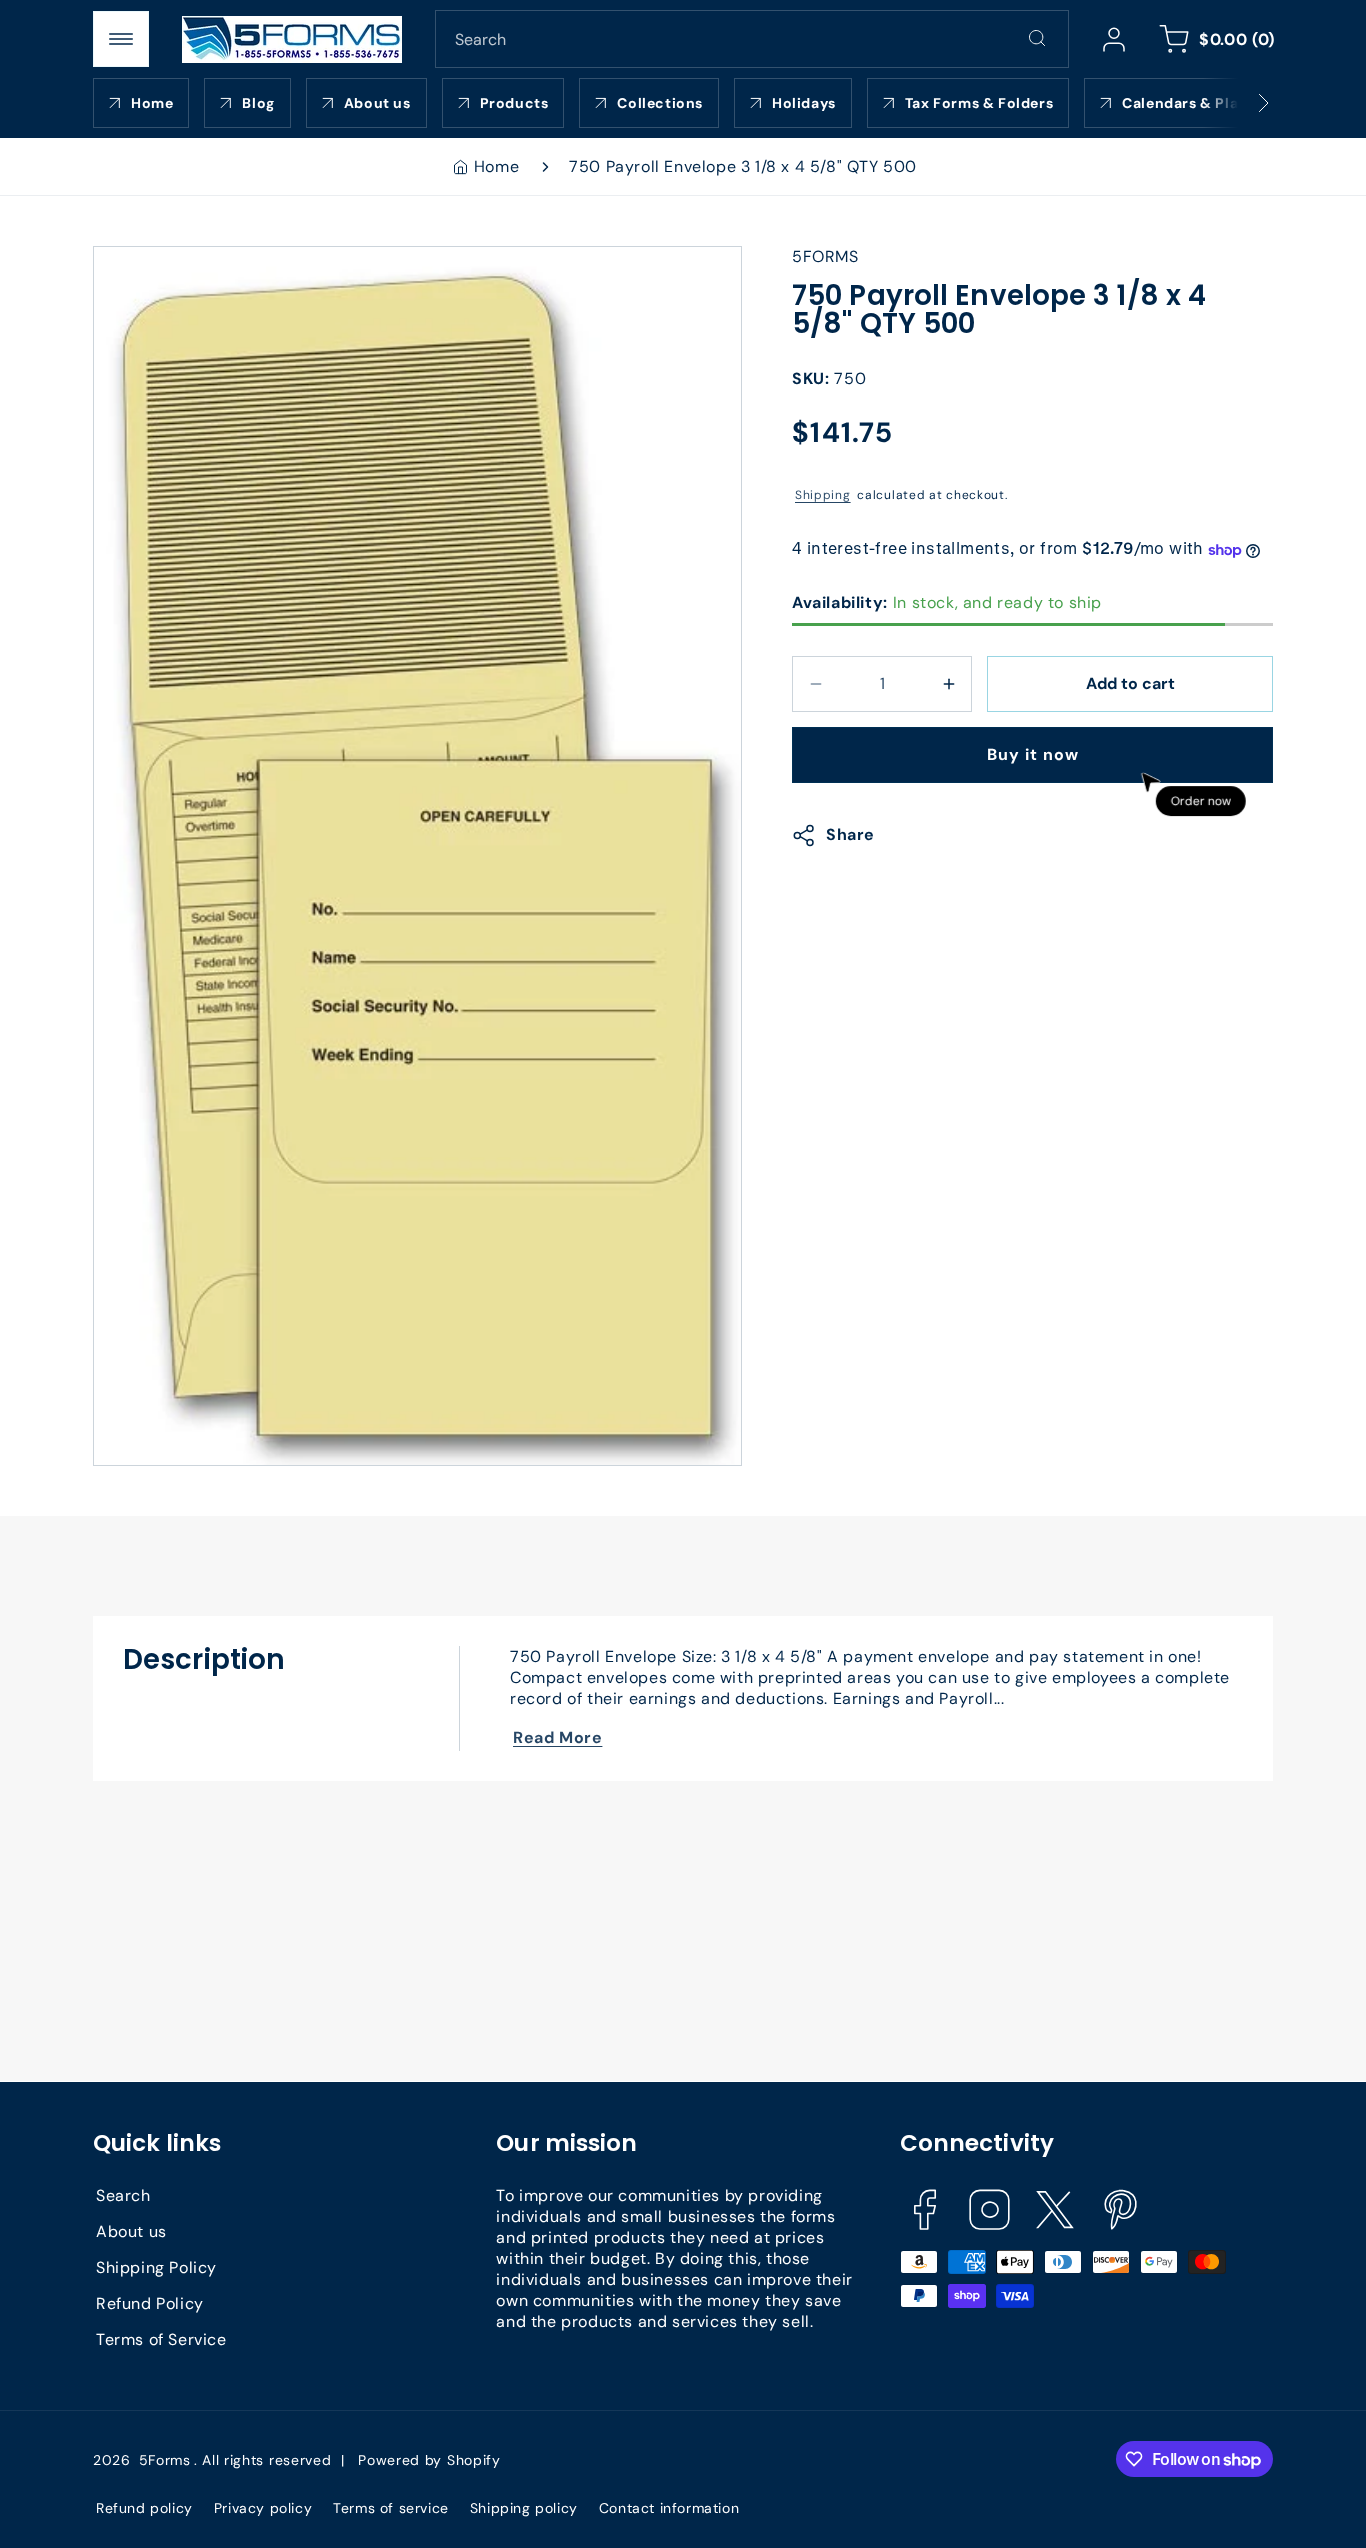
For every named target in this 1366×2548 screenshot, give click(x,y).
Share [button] (850, 835)
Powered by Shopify (429, 2460)
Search (123, 2195)
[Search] (1037, 38)
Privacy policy (263, 2508)
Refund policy (144, 2508)
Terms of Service (161, 2339)
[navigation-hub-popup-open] (121, 39)
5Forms (165, 2460)
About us (131, 2231)
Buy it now (1033, 754)
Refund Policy (150, 2303)
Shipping (823, 495)
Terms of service (391, 2508)
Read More (557, 1737)
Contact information (669, 2508)
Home (496, 166)
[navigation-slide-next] (1238, 103)
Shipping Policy (156, 2267)
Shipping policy (524, 2508)
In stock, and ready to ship (947, 602)
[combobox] (752, 39)
